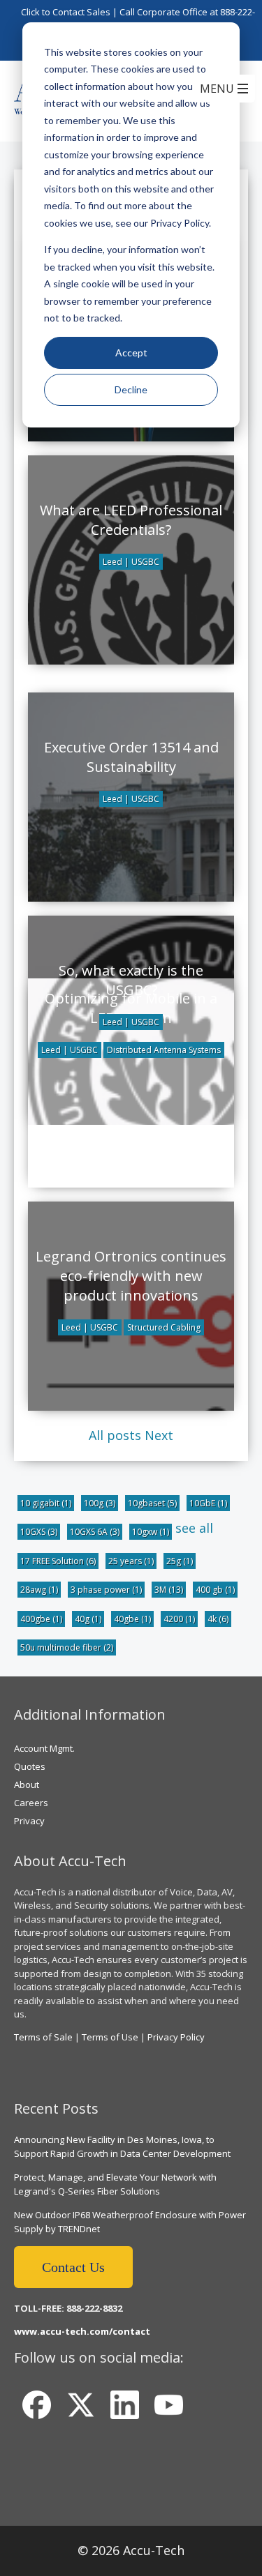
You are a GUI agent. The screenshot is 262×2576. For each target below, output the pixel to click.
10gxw (151, 1532)
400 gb (215, 1590)
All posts (115, 1435)
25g (180, 1561)
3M (169, 1590)
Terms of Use (110, 2037)
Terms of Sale (43, 2037)
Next (159, 1435)
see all (194, 1528)
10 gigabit (46, 1503)
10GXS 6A (95, 1532)
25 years (131, 1561)
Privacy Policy (176, 2037)
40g (88, 1619)
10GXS (39, 1532)
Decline (131, 389)
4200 (179, 1619)
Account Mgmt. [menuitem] (44, 1748)
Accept (131, 353)
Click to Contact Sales (66, 12)
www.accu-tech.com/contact (82, 2331)
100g (100, 1503)
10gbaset (152, 1503)
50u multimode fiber (67, 1647)
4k (218, 1619)
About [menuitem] (27, 1785)
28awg (39, 1590)
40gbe (132, 1619)
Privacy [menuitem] (29, 1821)
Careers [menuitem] (31, 1803)
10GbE (208, 1503)
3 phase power (106, 1590)
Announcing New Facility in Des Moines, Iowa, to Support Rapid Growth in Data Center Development (122, 2146)
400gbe (41, 1619)
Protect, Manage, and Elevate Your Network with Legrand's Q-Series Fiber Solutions (115, 2184)
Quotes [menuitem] (30, 1766)
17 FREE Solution (58, 1561)
